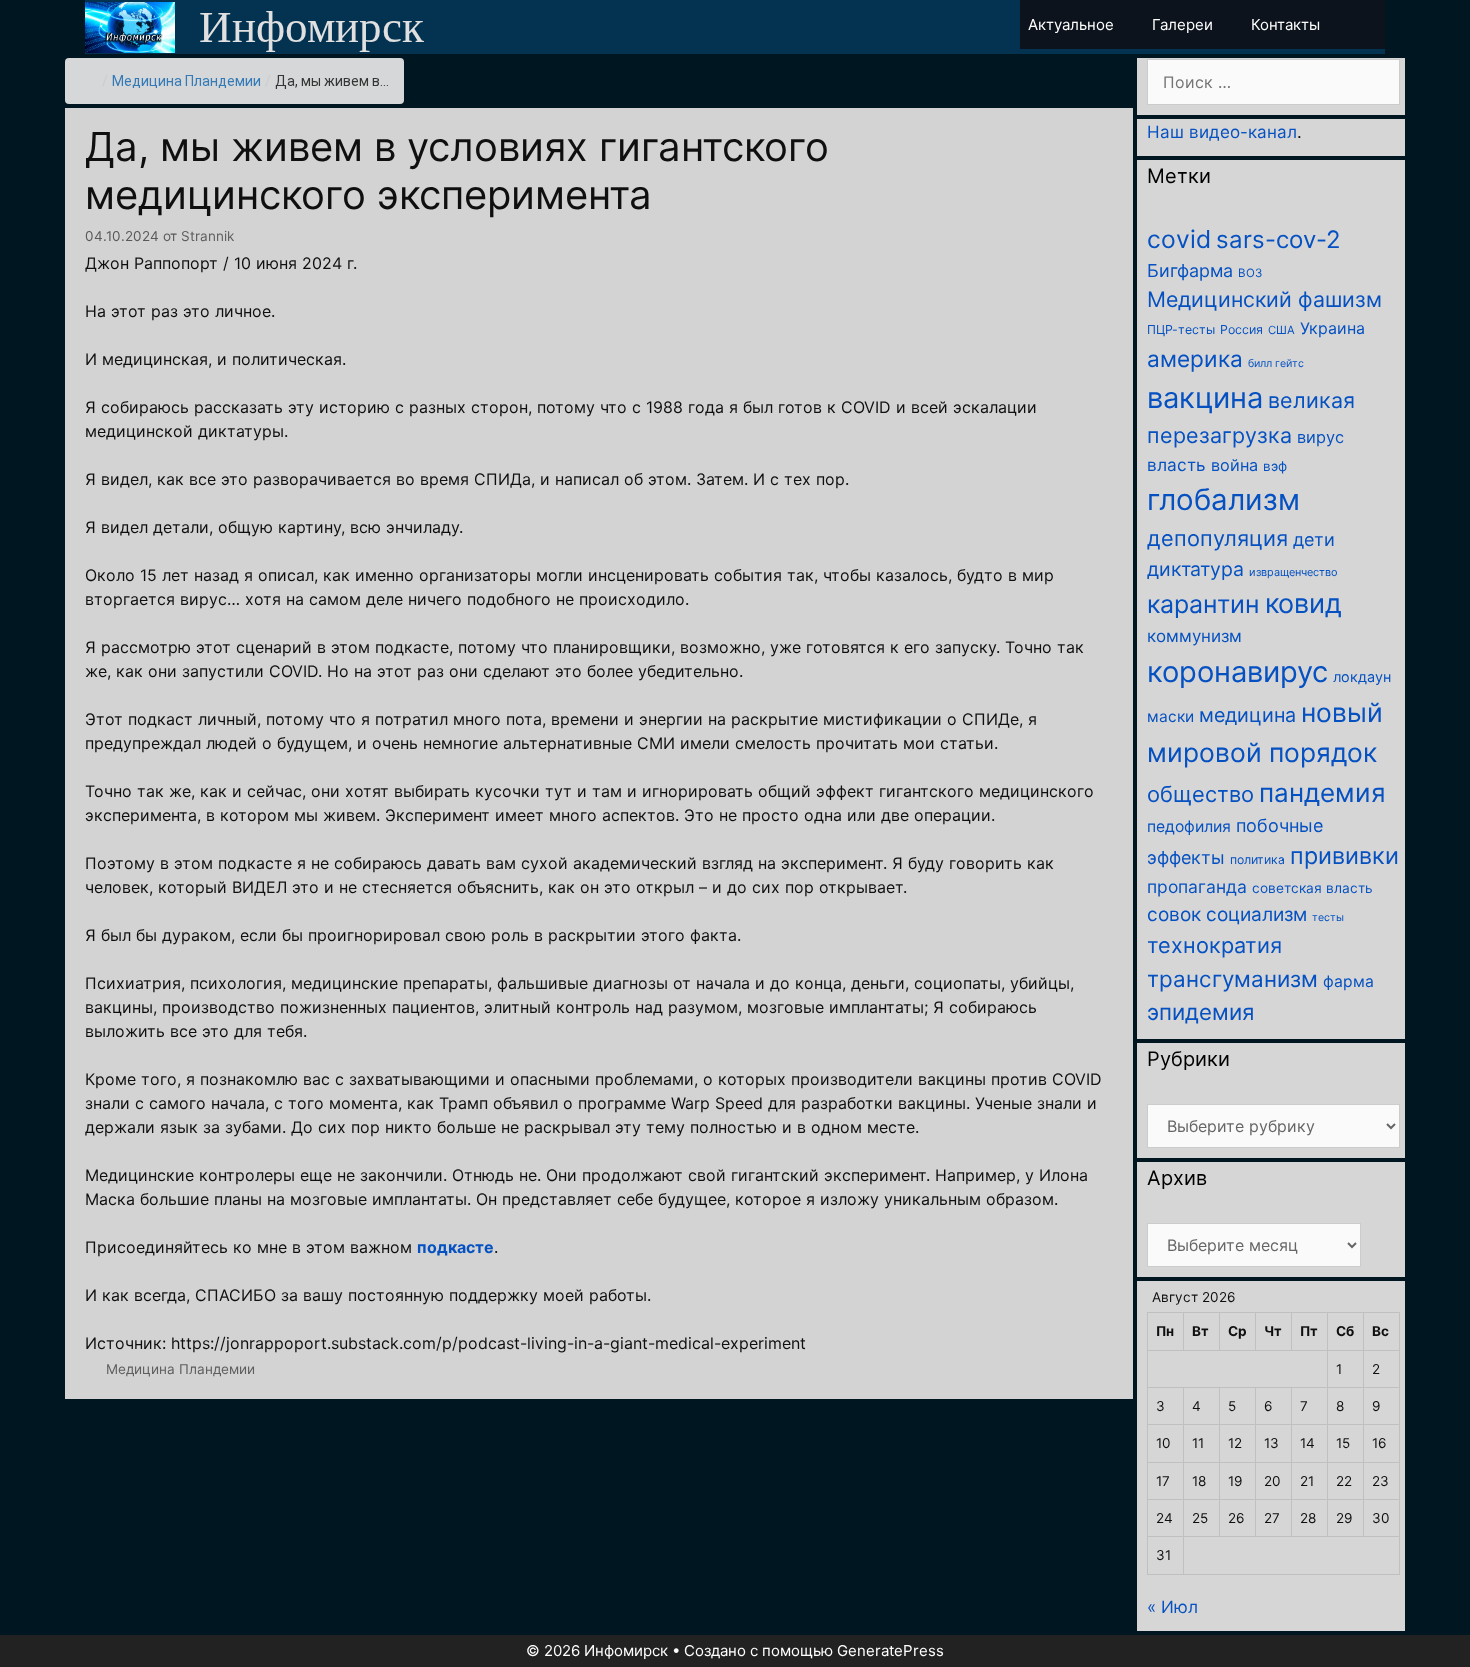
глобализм (1223, 499)
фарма (1348, 981)
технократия (1214, 945)
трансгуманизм (1232, 978)
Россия (1241, 329)
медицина (1247, 715)
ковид (1303, 603)
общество (1200, 794)
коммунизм (1194, 636)
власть (1176, 464)
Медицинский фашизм (1264, 299)
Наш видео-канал (1222, 132)
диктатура (1195, 569)
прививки (1344, 855)
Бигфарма (1190, 270)
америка (1195, 358)
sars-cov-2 (1278, 239)
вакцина (1205, 397)
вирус (1320, 437)
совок (1174, 914)
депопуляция (1217, 538)
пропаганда (1197, 886)
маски (1170, 716)
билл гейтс (1276, 363)
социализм (1256, 914)
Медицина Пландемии (186, 81)
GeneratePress (890, 1650)
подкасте (455, 1247)
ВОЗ (1250, 273)
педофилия (1189, 826)
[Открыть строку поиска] (1367, 24)
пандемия (1322, 792)
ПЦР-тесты (1181, 329)
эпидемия (1200, 1011)
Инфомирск (311, 27)
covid (1179, 239)
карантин (1203, 604)
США (1281, 330)
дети (1314, 539)
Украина (1332, 328)
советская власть (1312, 888)
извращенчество (1293, 572)
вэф (1275, 466)
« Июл (1172, 1607)
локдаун (1362, 676)
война (1234, 465)
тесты (1328, 917)
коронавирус (1237, 671)
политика (1257, 859)
